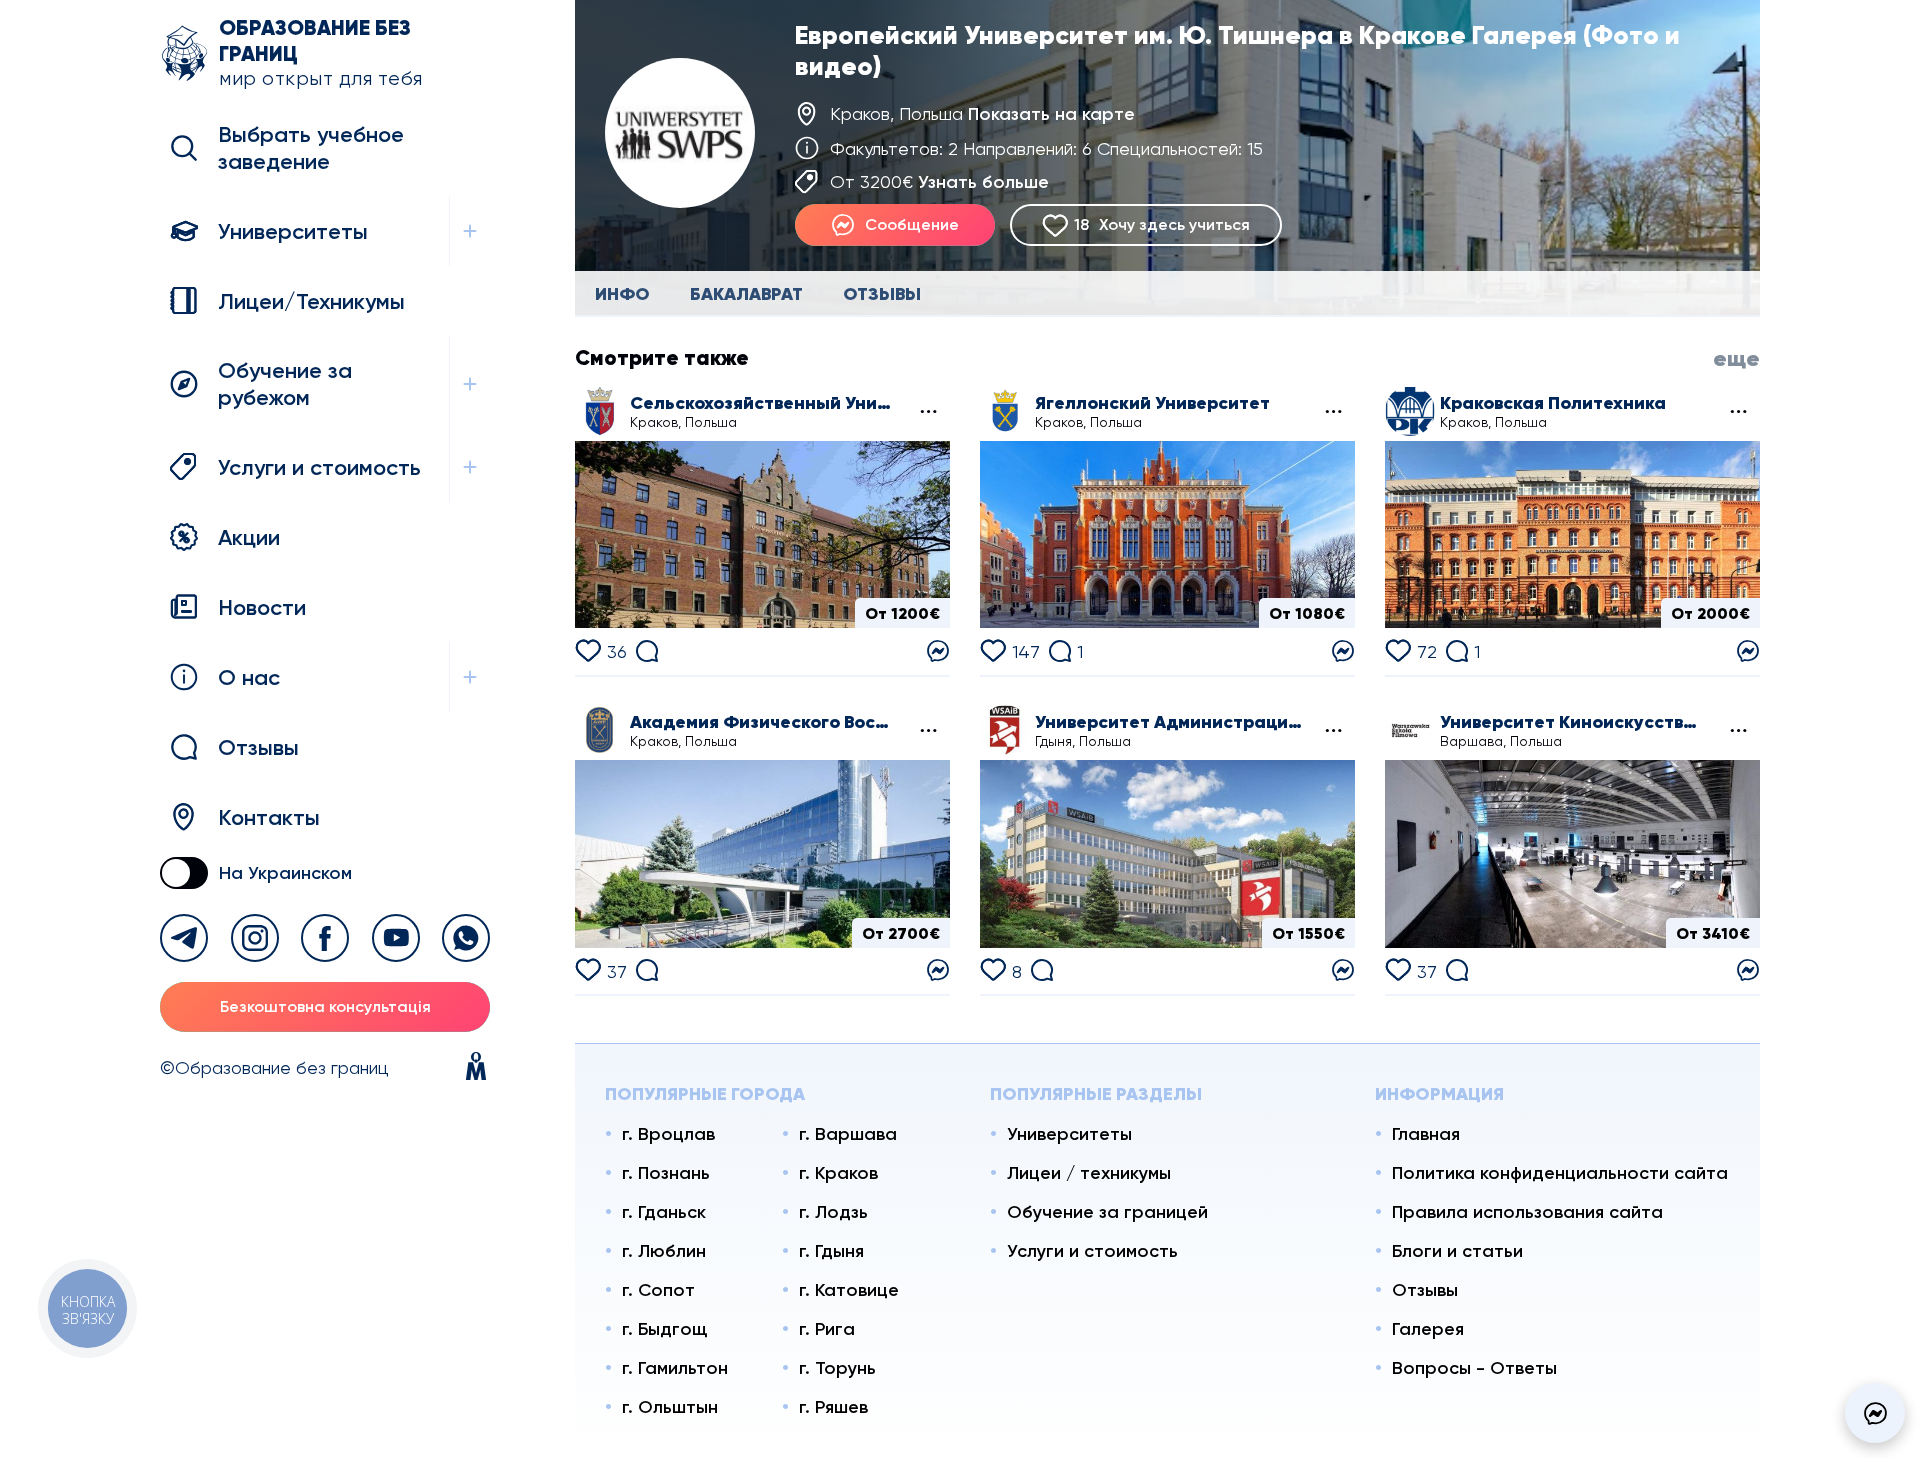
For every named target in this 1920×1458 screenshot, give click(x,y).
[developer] (476, 1068)
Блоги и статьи (1457, 1251)
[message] (1875, 1413)
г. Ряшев (833, 1407)
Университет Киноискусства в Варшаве (1574, 722)
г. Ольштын (670, 1407)
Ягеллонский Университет (1152, 403)
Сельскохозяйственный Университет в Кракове (764, 403)
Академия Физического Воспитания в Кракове (764, 722)
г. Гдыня (831, 1251)
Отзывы (1425, 1290)
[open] (469, 231)
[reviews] (647, 648)
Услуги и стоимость (1092, 1251)
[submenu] (926, 411)
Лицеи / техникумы (1089, 1173)
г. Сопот (658, 1290)
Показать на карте (1051, 114)
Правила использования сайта (1527, 1212)
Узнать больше (983, 182)
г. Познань (666, 1173)
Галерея (1428, 1329)
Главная (1426, 1134)
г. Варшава (848, 1134)
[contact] (938, 649)
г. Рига (827, 1329)
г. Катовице (849, 1290)
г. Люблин (664, 1251)
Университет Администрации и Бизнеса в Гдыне (1169, 722)
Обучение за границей (1107, 1212)
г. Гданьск (664, 1212)
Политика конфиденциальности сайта (1560, 1173)
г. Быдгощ (664, 1329)
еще (1736, 358)
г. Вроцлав (668, 1134)
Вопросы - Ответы (1474, 1368)
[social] (184, 938)
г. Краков (838, 1173)
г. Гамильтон (675, 1368)
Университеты (1069, 1134)
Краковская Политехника (1553, 403)
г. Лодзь (833, 1212)
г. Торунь (837, 1368)
